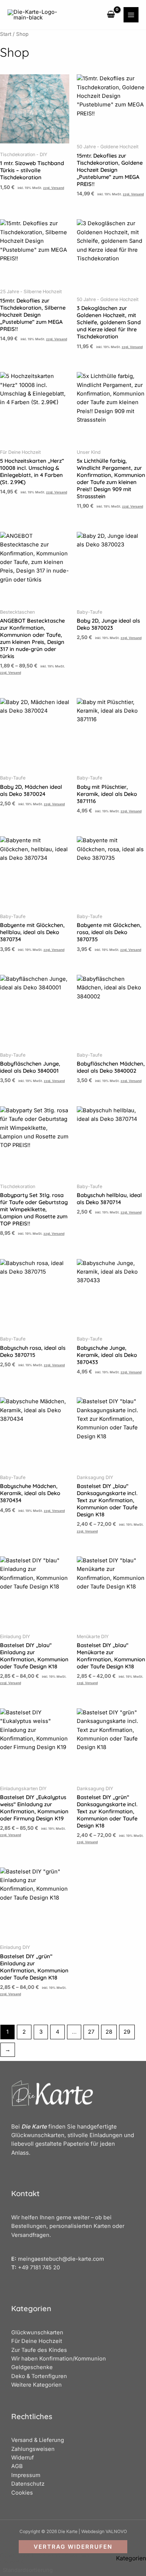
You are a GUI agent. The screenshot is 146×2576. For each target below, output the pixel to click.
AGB (17, 2466)
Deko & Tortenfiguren (39, 2376)
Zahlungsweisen (33, 2449)
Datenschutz (28, 2484)
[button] (73, 2547)
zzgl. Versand (54, 188)
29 (127, 2032)
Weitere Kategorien (36, 2385)
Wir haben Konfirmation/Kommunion (59, 2359)
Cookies (22, 2493)
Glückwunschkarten (37, 2332)
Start (6, 34)
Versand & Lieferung (38, 2440)
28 (109, 2032)
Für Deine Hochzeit (37, 2341)
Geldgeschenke (32, 2367)
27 (91, 2032)
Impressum (26, 2475)
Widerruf (22, 2458)
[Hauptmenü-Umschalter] (131, 15)
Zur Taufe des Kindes (39, 2350)
